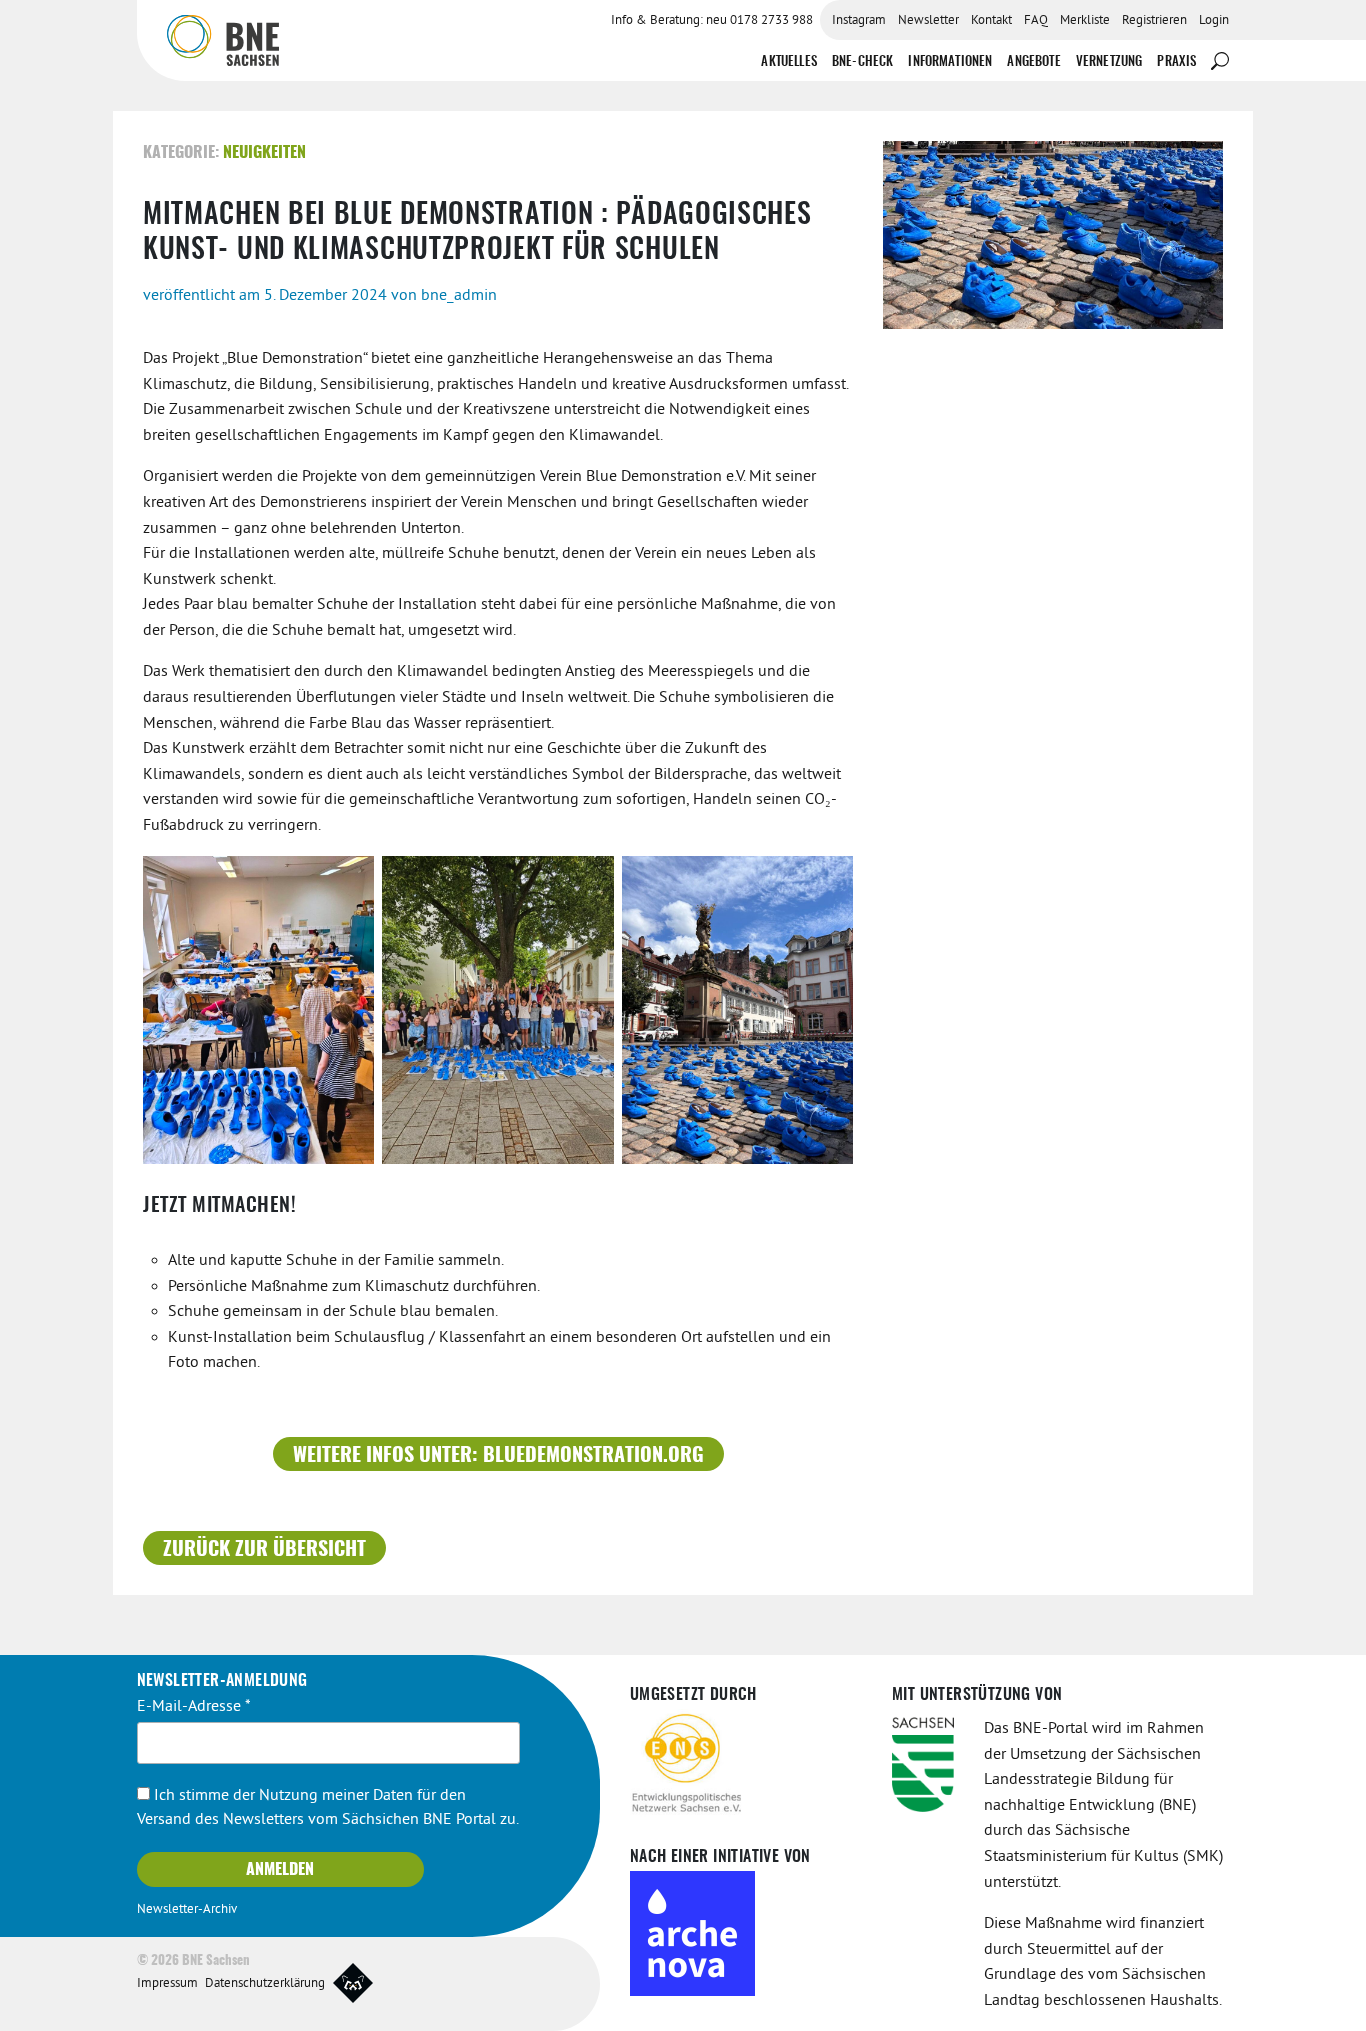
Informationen (950, 62)
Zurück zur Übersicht (264, 1550)
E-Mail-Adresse (194, 1707)
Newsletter (928, 21)
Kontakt (991, 21)
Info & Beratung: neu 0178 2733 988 (712, 21)
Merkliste (1085, 21)
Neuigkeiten (264, 153)
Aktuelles (788, 62)
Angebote (1033, 62)
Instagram (859, 21)
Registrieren (1154, 21)
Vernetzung (1109, 62)
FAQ (1036, 21)
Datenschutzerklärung (265, 1984)
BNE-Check (862, 62)
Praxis (1176, 62)
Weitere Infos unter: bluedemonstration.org (498, 1456)
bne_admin (459, 296)
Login (1214, 21)
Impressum (167, 1984)
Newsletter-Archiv (187, 1910)
